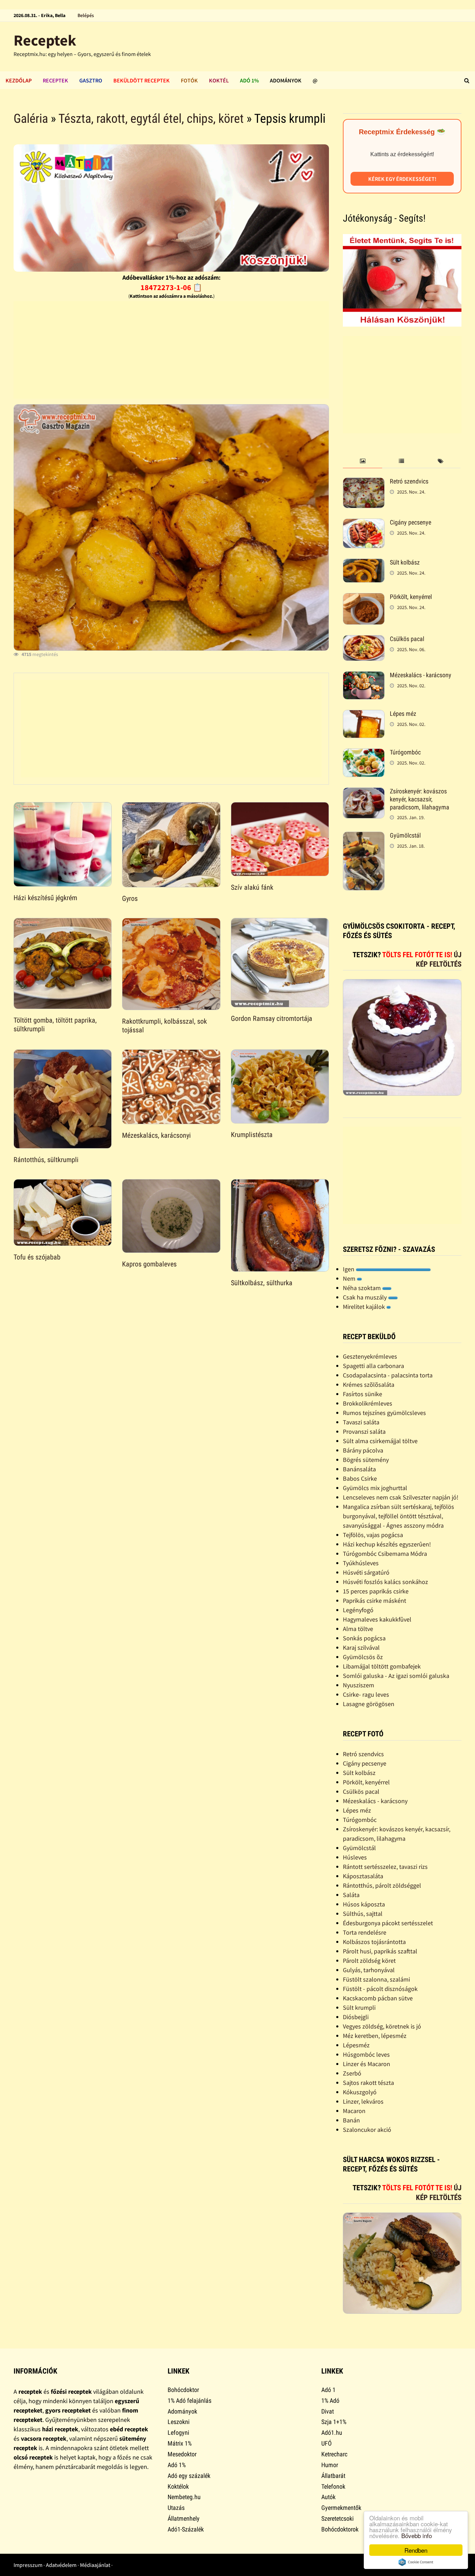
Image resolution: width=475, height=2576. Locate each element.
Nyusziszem (359, 1685)
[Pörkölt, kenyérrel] (364, 598)
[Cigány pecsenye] (364, 523)
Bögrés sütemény (366, 1460)
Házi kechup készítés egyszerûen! (387, 1544)
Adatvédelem (61, 2565)
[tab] (362, 461)
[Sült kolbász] (364, 563)
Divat (328, 2411)
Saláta (351, 1895)
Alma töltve (358, 1629)
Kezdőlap (19, 80)
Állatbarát (333, 2476)
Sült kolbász (405, 562)
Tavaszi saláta (361, 1422)
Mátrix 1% (180, 2443)
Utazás (176, 2508)
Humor (330, 2465)
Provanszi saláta (364, 1431)
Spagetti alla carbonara (373, 1366)
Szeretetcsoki (337, 2518)
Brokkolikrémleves (368, 1403)
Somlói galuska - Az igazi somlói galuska (396, 1676)
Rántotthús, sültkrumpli (46, 1160)
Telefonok (333, 2486)
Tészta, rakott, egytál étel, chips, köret (151, 119)
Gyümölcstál (405, 835)
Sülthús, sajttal (363, 1914)
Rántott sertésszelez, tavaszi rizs (385, 1867)
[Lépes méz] (364, 715)
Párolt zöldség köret (369, 1961)
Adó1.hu (332, 2433)
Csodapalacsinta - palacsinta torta (388, 1375)
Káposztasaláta (363, 1876)
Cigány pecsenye (410, 522)
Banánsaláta (359, 1469)
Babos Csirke (360, 1478)
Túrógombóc (405, 752)
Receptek (45, 40)
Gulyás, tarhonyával (369, 1970)
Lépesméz (356, 2045)
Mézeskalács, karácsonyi (156, 1135)
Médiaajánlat (95, 2565)
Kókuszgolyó (360, 2092)
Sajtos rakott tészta (368, 2083)
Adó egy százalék (189, 2476)
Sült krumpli (359, 2007)
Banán (351, 2120)
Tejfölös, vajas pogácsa (373, 1535)
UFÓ (327, 2443)
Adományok (286, 80)
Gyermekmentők (341, 2508)
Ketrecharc (334, 2454)
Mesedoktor (182, 2454)
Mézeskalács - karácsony (421, 675)
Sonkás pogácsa (364, 1638)
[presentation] (362, 461)
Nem (350, 1278)
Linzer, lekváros (363, 2101)
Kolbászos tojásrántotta (374, 1942)
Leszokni (179, 2422)
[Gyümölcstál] (364, 836)
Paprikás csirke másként (375, 1601)
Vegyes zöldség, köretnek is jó (382, 2026)
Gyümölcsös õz (363, 1657)
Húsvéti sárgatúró (366, 1572)
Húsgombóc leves (366, 2054)
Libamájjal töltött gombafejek (382, 1666)
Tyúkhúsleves (361, 1563)
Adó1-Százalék (186, 2529)
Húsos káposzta (364, 1904)
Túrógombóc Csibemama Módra (385, 1554)
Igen (349, 1269)
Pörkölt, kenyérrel (411, 597)
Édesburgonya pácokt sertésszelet (388, 1923)
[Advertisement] (171, 350)
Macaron (354, 2111)
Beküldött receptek (142, 80)
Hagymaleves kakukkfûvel (377, 1619)
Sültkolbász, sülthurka (262, 1283)
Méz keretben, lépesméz (375, 2036)
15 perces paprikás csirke (376, 1591)
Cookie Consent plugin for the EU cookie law (416, 2562)
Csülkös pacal (407, 639)
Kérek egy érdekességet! (402, 179)
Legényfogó (358, 1610)
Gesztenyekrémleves (370, 1356)
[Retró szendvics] (364, 482)
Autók (328, 2497)
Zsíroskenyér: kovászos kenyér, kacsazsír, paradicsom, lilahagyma (420, 799)
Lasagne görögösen (369, 1704)
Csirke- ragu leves (366, 1694)
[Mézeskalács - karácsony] (364, 676)
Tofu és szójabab (37, 1257)
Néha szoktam (363, 1288)
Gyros (130, 898)
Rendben (416, 2550)
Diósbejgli (356, 2017)
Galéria (31, 119)
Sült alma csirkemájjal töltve (380, 1441)
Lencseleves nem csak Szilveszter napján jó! (401, 1497)
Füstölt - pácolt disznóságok (380, 1989)
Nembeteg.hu (184, 2497)
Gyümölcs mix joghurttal (375, 1488)
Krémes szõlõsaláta (369, 1385)
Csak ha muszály (365, 1297)
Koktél (219, 80)
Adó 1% (249, 80)
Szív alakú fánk (252, 887)
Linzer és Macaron (367, 2064)
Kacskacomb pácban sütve (378, 1998)
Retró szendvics (409, 481)
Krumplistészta (252, 1135)
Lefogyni (178, 2433)
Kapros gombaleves (149, 1264)
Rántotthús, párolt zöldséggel (382, 1885)
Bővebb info (417, 2535)
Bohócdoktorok (340, 2529)
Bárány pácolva (363, 1450)
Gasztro (91, 80)
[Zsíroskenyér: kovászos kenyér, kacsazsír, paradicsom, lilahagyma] (364, 792)
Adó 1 (328, 2390)
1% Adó (330, 2401)
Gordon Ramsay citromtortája (272, 1018)
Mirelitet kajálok (365, 1307)
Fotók (189, 80)
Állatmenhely (184, 2518)
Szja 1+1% (334, 2422)
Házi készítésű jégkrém (45, 898)
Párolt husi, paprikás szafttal (380, 1951)
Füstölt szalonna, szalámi (376, 1979)
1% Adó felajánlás (190, 2401)
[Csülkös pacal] (364, 640)
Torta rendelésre (365, 1932)
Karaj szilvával (361, 1647)
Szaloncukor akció (367, 2130)
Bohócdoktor (183, 2390)
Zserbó (352, 2073)
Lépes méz (403, 714)
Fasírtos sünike (363, 1394)
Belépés (86, 15)
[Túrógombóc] (364, 753)
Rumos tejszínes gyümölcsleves (384, 1413)
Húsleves (355, 1857)
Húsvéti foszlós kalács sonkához (385, 1582)
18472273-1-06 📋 (171, 287)
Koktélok (178, 2486)
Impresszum (28, 2565)
